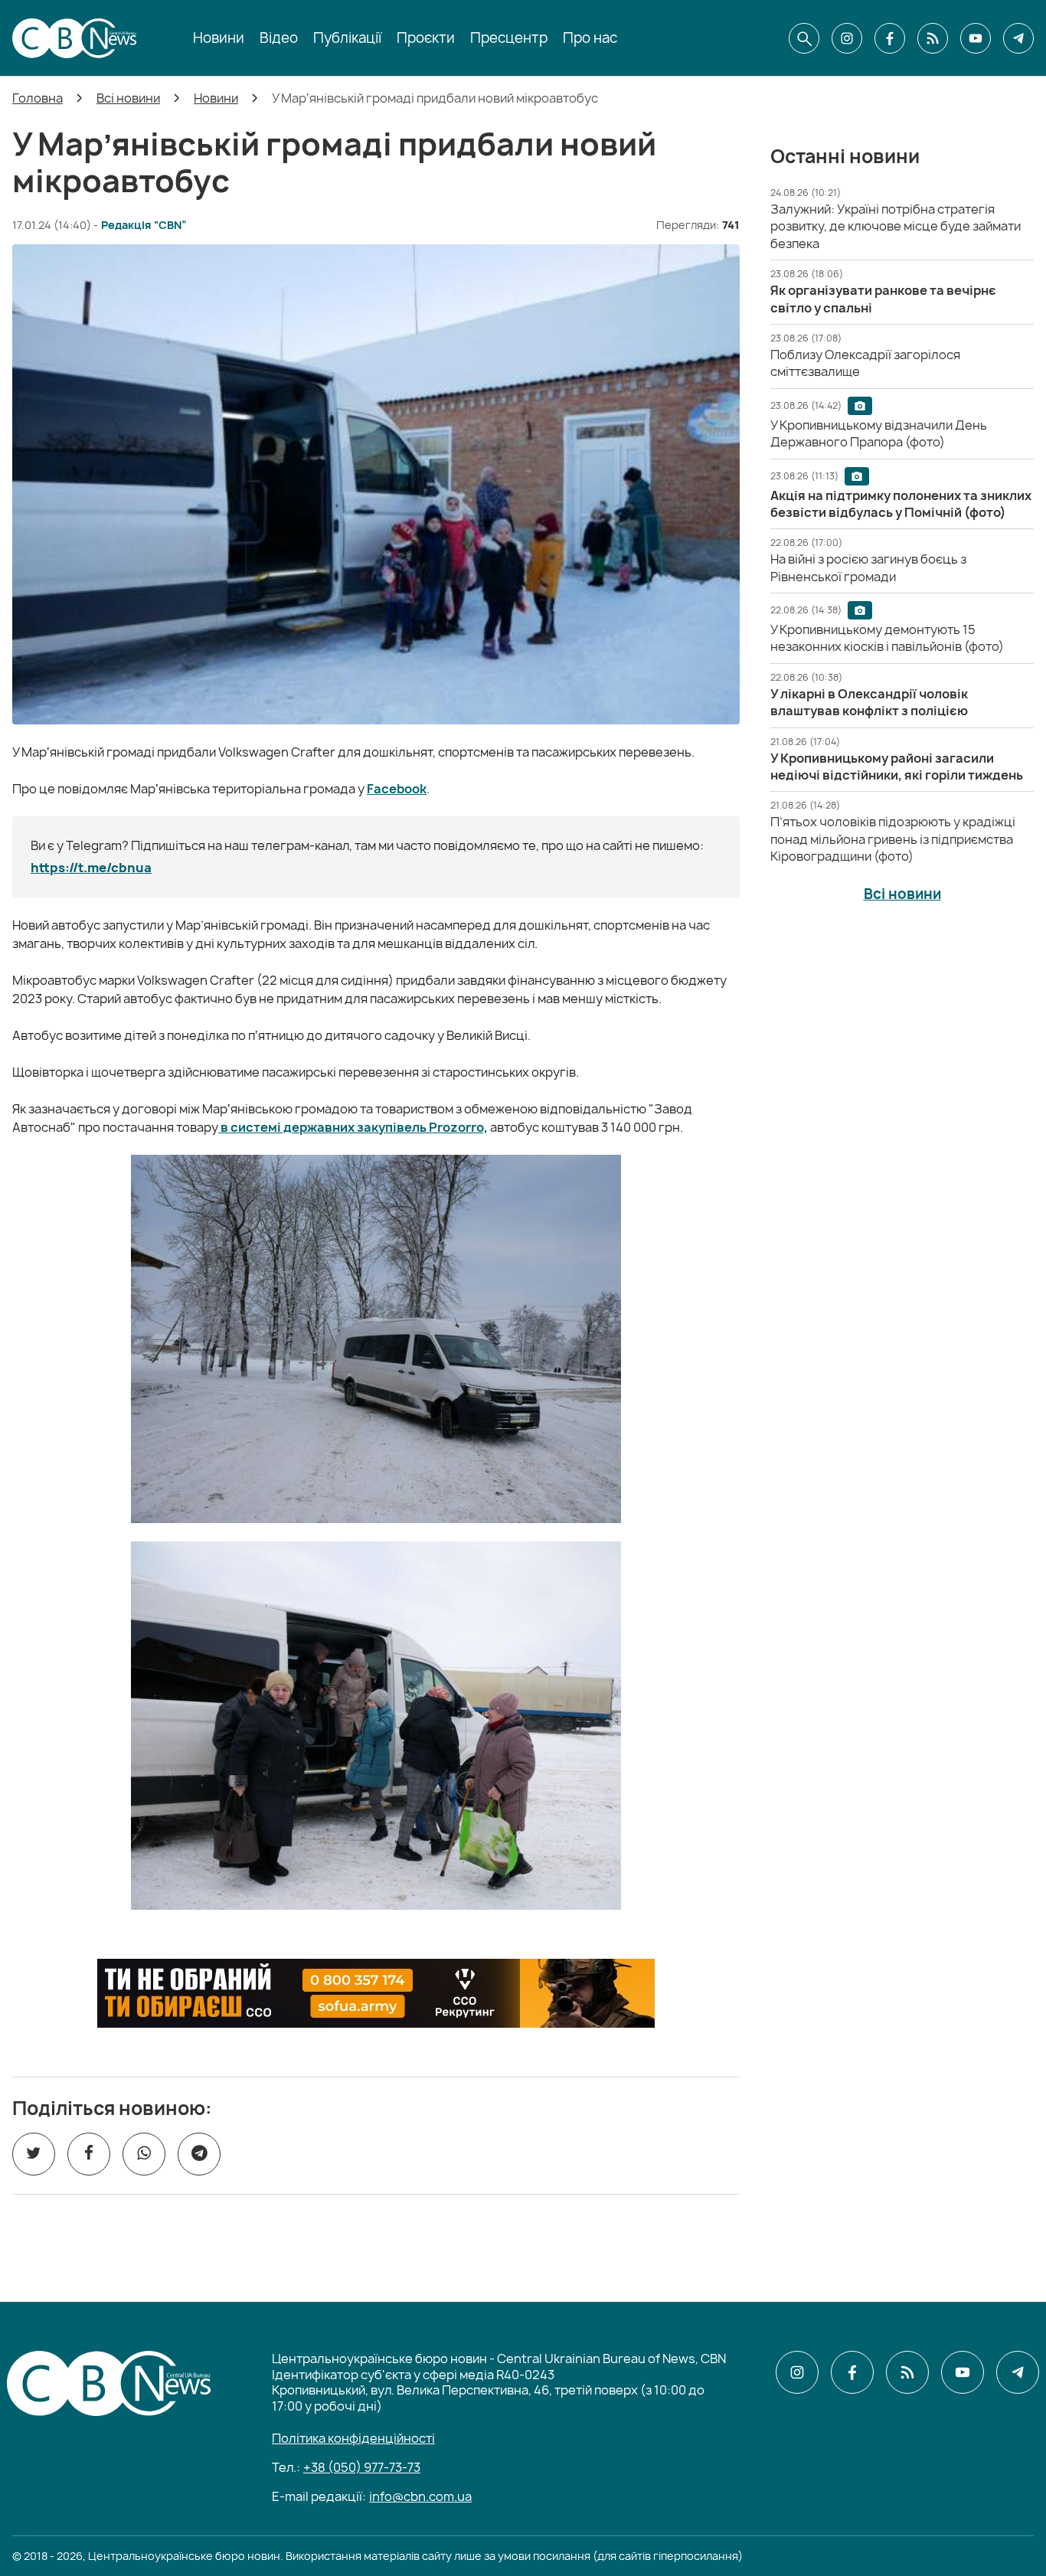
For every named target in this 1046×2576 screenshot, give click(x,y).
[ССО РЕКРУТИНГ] (376, 1993)
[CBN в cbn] (933, 38)
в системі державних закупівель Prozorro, (353, 1127)
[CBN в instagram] (847, 38)
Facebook (397, 789)
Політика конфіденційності (353, 2438)
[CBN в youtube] (976, 38)
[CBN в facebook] (890, 38)
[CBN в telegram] (1018, 38)
